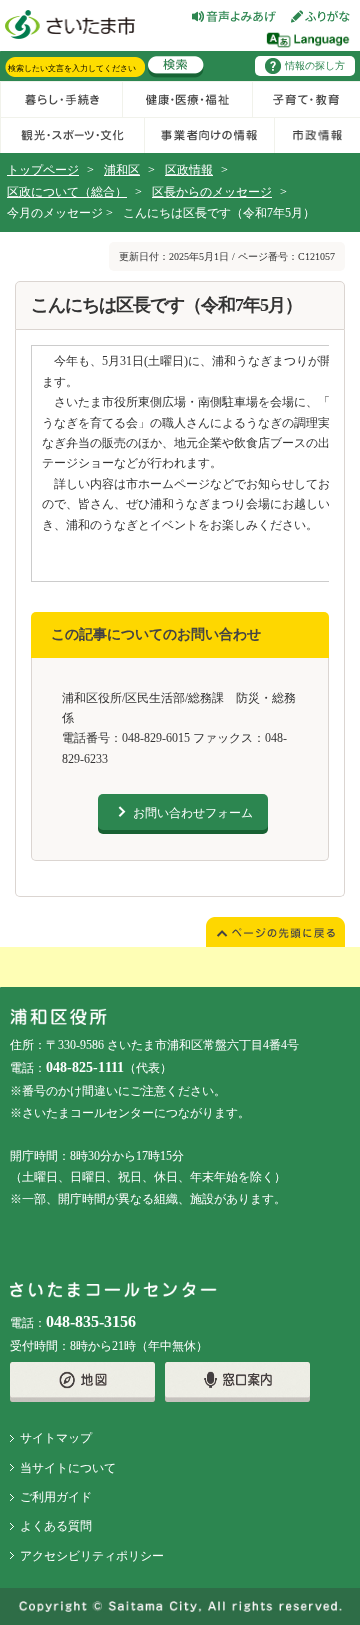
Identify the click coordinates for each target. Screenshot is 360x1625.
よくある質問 (56, 1526)
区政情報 (189, 170)
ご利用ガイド (56, 1497)
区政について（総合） (67, 192)
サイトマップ (56, 1438)
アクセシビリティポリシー (92, 1556)
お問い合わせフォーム (193, 813)
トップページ (43, 170)
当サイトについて (68, 1468)
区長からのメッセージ (212, 192)
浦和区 (122, 170)
